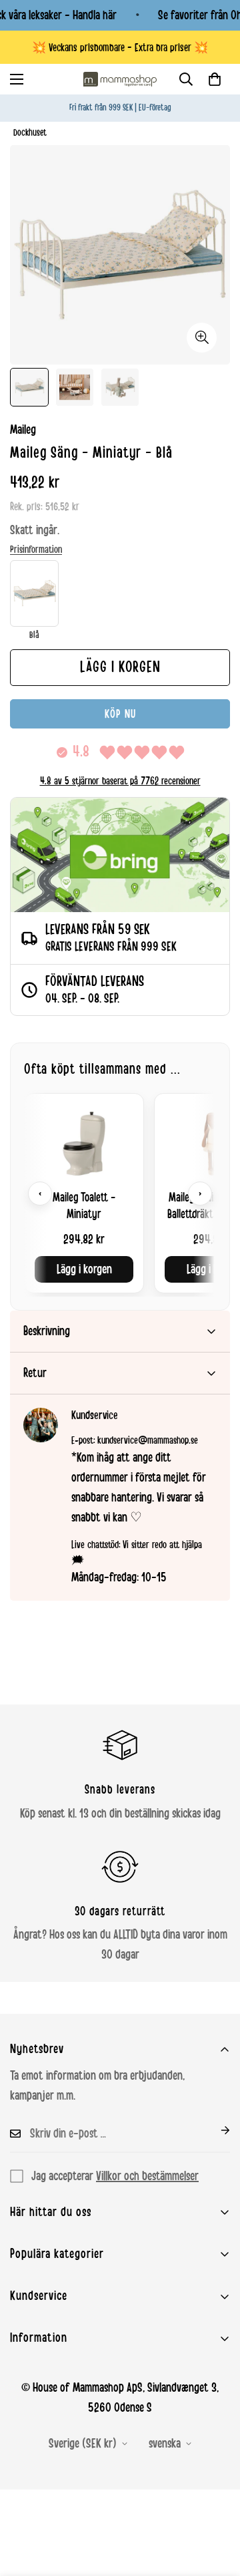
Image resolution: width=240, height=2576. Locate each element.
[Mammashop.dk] (120, 79)
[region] (120, 1193)
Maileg (23, 430)
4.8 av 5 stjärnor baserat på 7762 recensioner (120, 781)
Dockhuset (30, 133)
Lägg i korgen (84, 1269)
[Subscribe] (215, 2130)
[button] (215, 79)
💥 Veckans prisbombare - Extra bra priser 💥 (120, 48)
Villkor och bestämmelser (147, 2176)
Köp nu (120, 714)
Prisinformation (36, 550)
